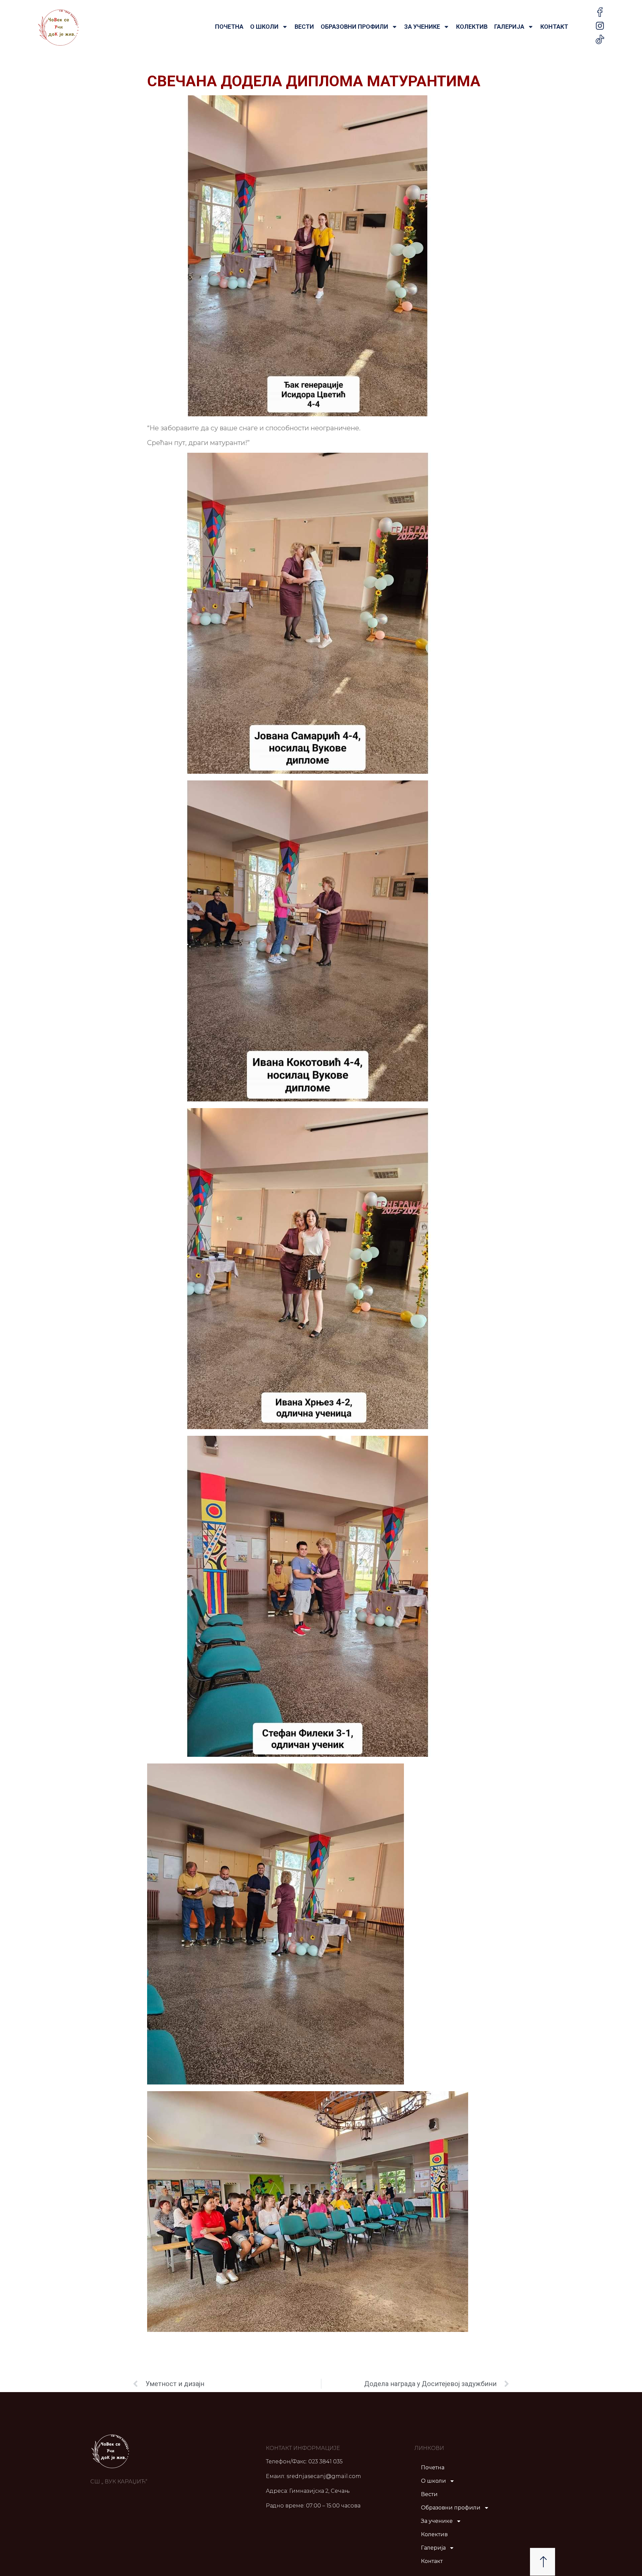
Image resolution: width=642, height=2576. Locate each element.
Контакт (554, 27)
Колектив (472, 27)
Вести (304, 27)
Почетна (229, 27)
